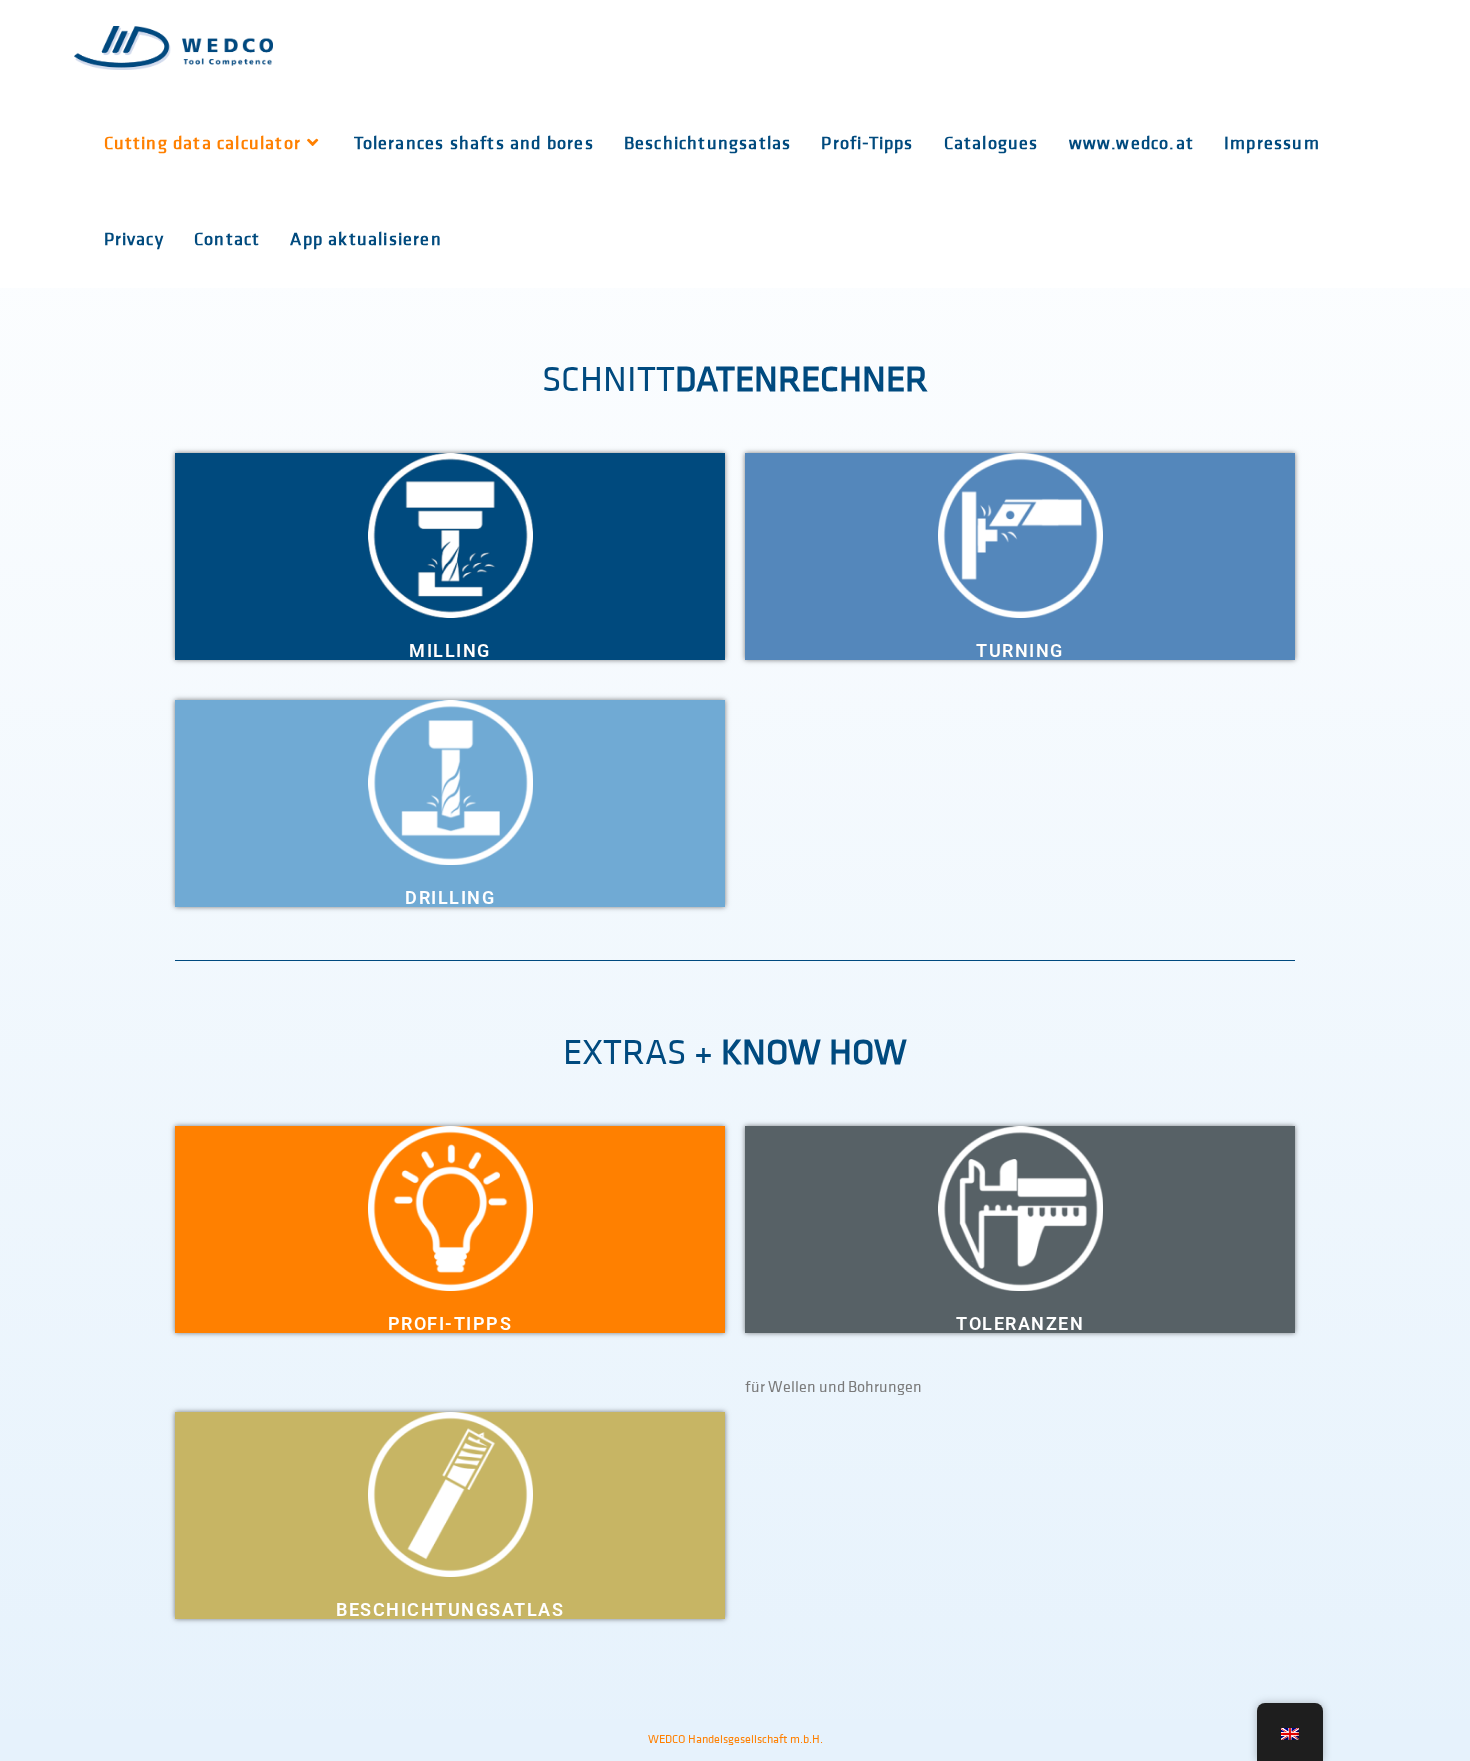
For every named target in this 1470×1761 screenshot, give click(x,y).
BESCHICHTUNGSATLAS (450, 1609)
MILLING (450, 650)
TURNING (1020, 650)
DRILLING (450, 897)
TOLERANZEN (1020, 1323)
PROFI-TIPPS (450, 1323)
